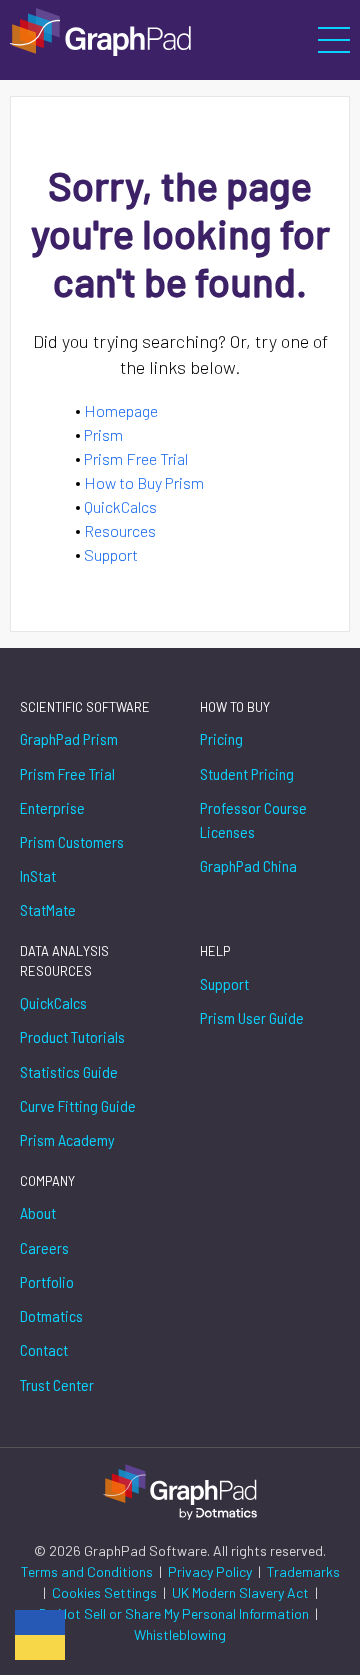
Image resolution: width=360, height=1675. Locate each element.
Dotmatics (51, 1315)
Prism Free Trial (136, 458)
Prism (103, 434)
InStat (38, 875)
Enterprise (52, 807)
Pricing (221, 738)
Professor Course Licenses (253, 819)
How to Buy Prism (144, 482)
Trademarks (303, 1571)
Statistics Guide (69, 1071)
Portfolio (47, 1281)
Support (111, 554)
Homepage (121, 410)
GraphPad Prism (69, 738)
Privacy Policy (211, 1571)
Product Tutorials (72, 1036)
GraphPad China (248, 865)
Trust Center (57, 1384)
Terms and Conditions (88, 1571)
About (38, 1212)
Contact (44, 1349)
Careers (44, 1247)
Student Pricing (247, 773)
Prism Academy (67, 1139)
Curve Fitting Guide (78, 1105)
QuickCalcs (120, 506)
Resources (120, 530)
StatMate (48, 909)
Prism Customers (72, 841)
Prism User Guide (252, 1017)
